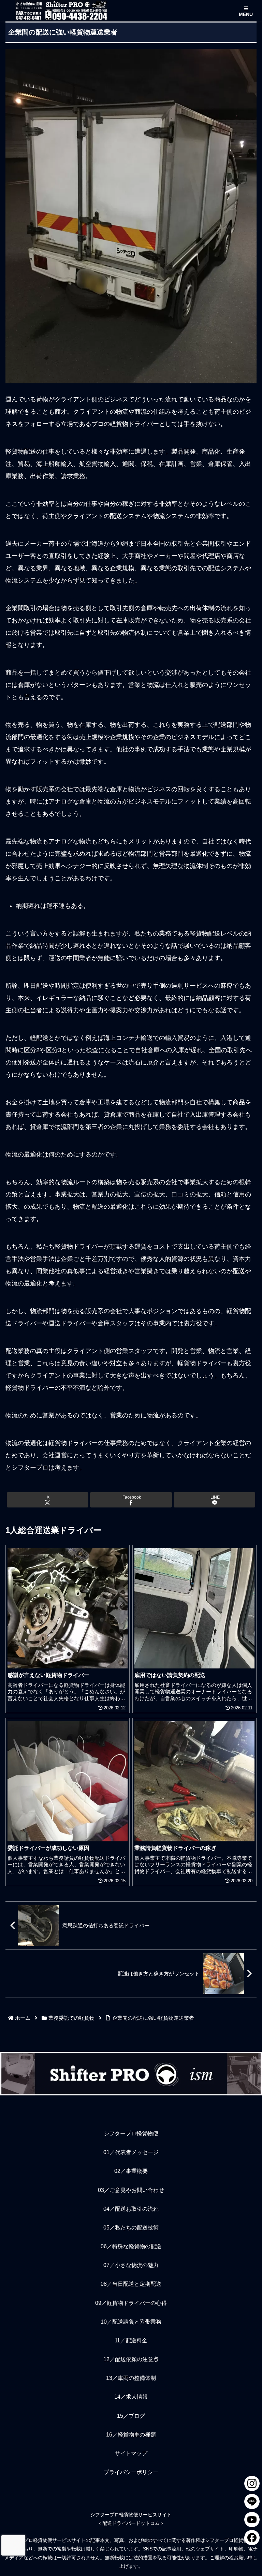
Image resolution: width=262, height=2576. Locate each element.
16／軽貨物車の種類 (131, 2435)
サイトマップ (131, 2453)
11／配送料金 (131, 2341)
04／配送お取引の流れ (131, 2209)
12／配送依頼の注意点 (131, 2359)
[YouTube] (252, 2520)
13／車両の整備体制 (131, 2378)
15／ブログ (131, 2416)
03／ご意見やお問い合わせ (131, 2190)
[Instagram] (252, 2483)
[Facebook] (252, 2538)
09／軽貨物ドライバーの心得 (131, 2303)
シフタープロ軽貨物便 (131, 2133)
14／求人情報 (131, 2397)
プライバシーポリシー (131, 2472)
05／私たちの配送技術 (131, 2228)
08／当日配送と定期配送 (131, 2284)
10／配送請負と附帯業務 (131, 2322)
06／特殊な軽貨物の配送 (131, 2246)
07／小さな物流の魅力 (131, 2265)
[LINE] (252, 2501)
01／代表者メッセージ (131, 2152)
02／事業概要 (131, 2171)
